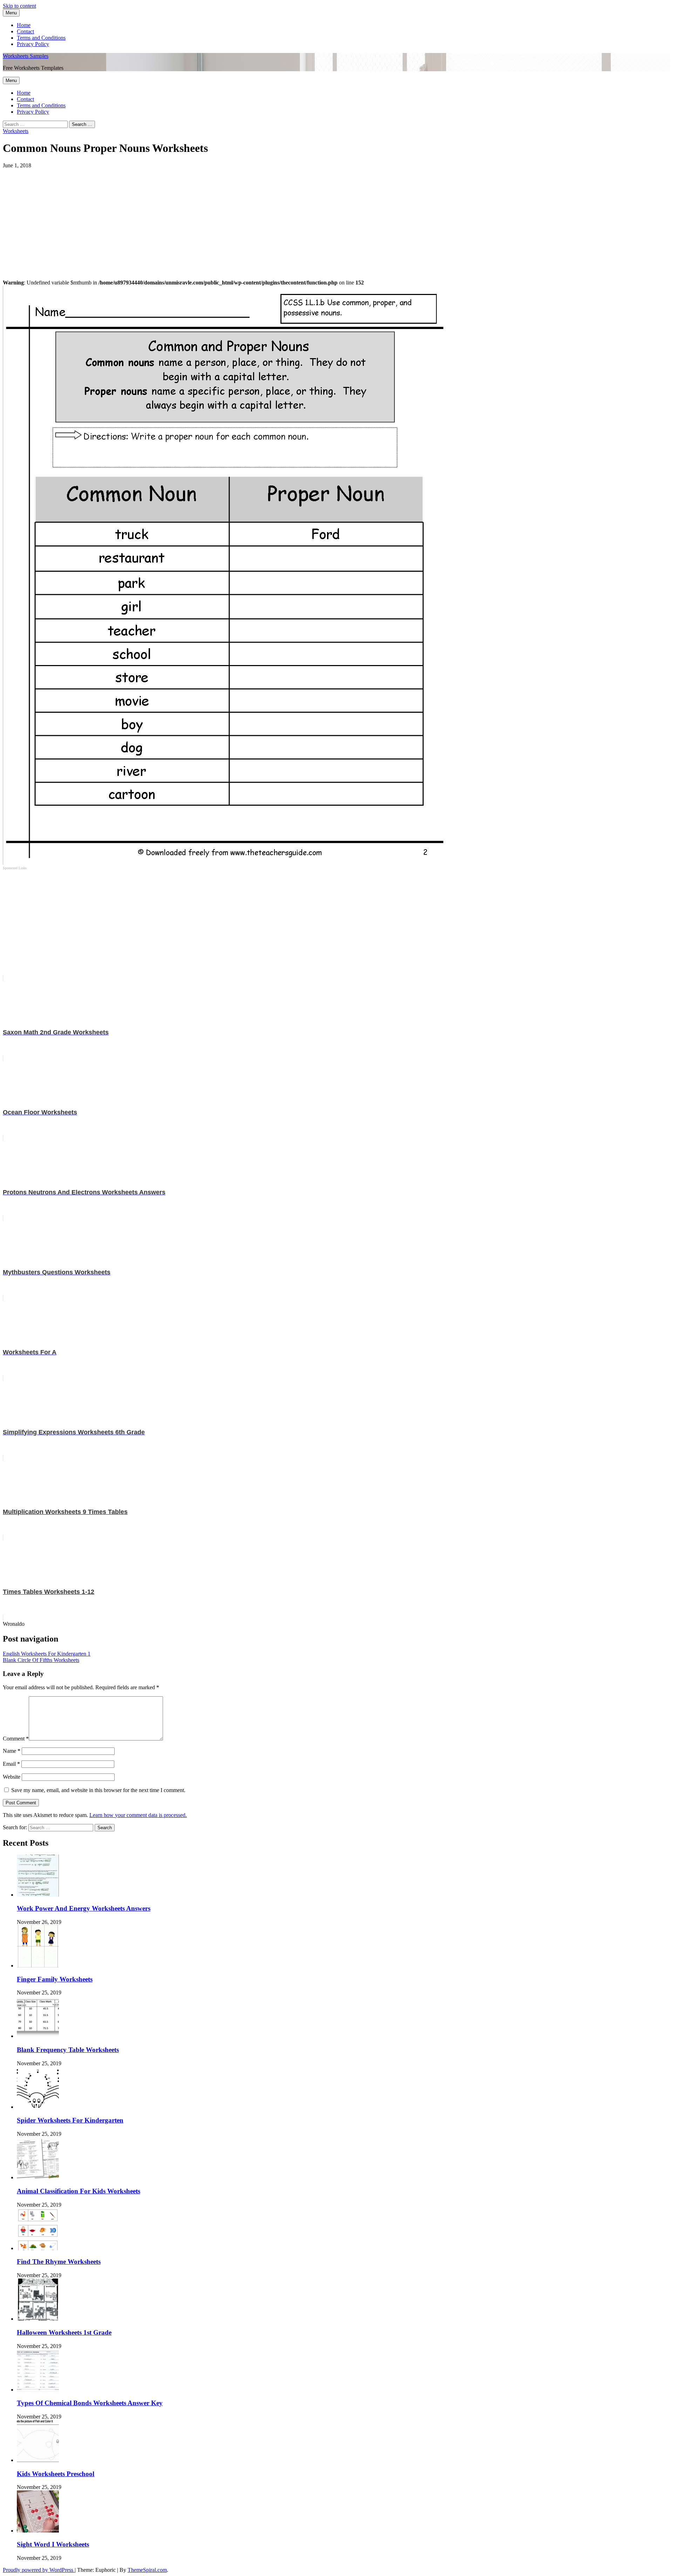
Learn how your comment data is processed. (138, 1815)
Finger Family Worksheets (55, 1979)
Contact (25, 31)
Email (11, 1764)
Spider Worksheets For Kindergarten (70, 2120)
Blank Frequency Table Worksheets (68, 2050)
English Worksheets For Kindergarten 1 (47, 1654)
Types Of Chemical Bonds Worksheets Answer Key (90, 2403)
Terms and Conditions (41, 38)
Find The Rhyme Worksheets (59, 2262)
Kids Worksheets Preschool (56, 2474)
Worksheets (16, 131)
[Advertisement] (213, 218)
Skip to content (19, 6)
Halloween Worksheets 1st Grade (64, 2332)
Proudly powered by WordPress (39, 2570)
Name (12, 1751)
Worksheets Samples (26, 56)
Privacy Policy (33, 44)
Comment (16, 1739)
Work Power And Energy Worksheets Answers (84, 1908)
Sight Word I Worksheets (53, 2544)
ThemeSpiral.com (147, 2570)
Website (12, 1777)
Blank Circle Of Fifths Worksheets (41, 1660)
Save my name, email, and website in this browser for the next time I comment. (98, 1790)
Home (24, 25)
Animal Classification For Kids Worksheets (79, 2191)
